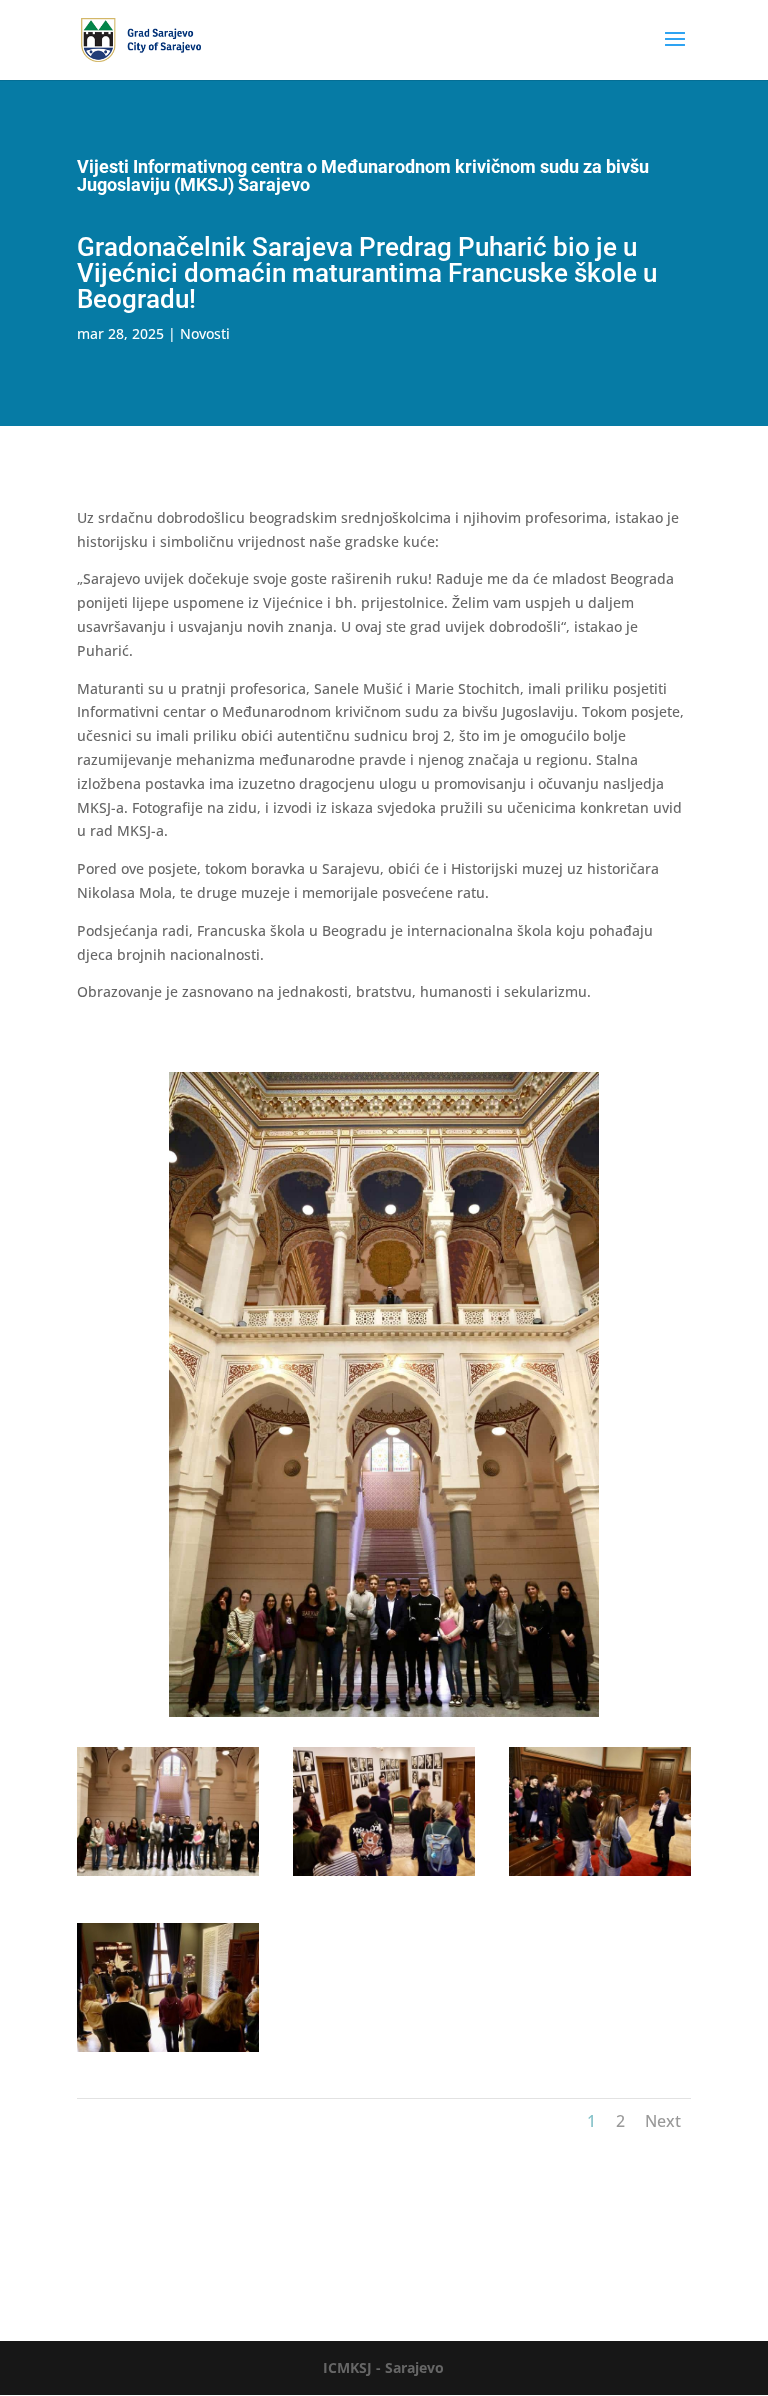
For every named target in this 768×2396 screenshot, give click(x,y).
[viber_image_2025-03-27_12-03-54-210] (600, 1875)
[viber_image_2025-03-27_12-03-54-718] (168, 2051)
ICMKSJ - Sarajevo (383, 2367)
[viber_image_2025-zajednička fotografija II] (168, 1875)
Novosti (205, 333)
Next (663, 2121)
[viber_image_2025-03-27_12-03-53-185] (384, 1875)
